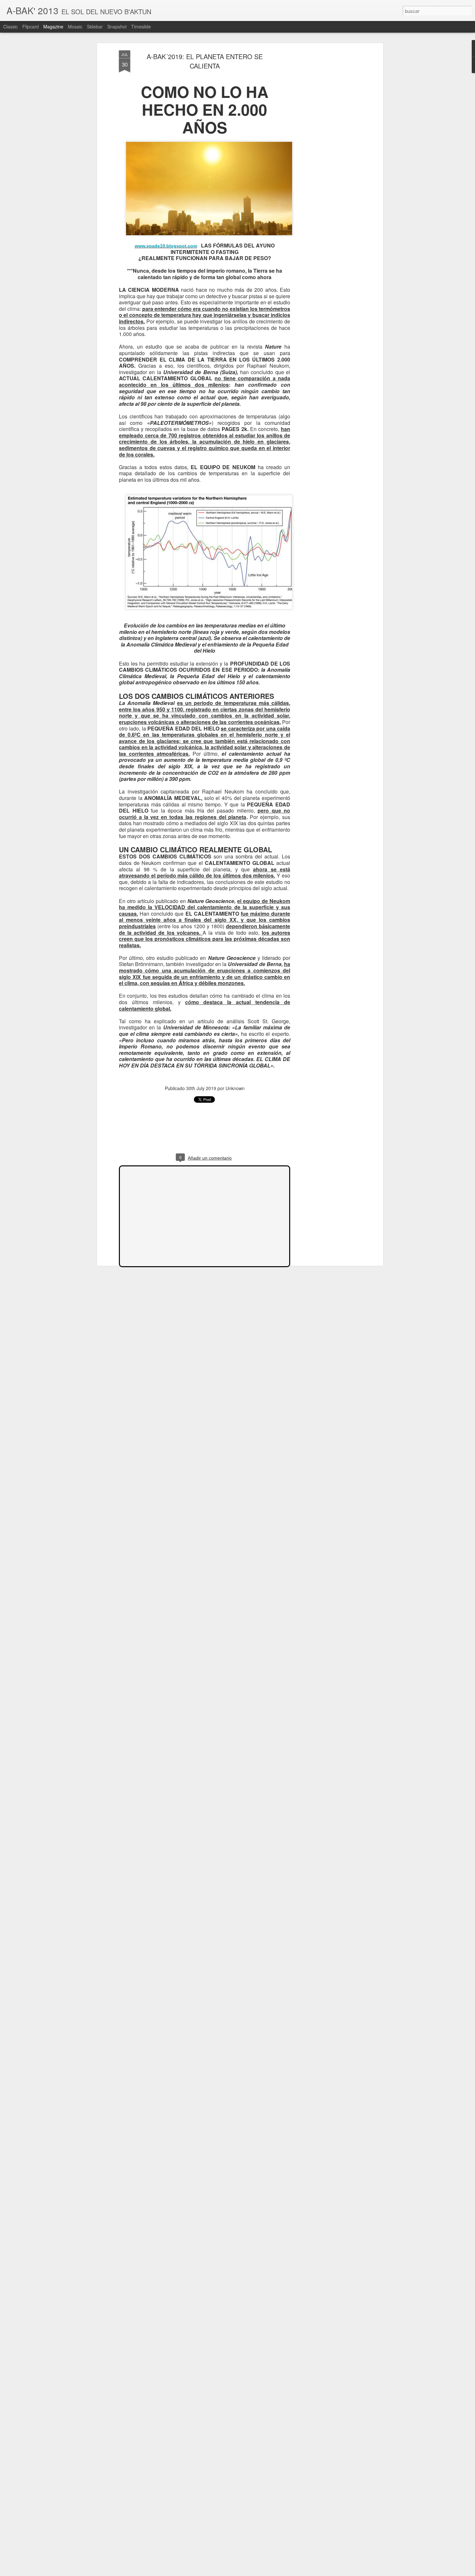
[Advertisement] (326, 152)
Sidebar (95, 26)
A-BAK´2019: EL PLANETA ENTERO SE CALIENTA (205, 61)
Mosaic (75, 26)
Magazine (53, 26)
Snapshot (117, 26)
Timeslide (141, 26)
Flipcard (31, 26)
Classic (11, 26)
